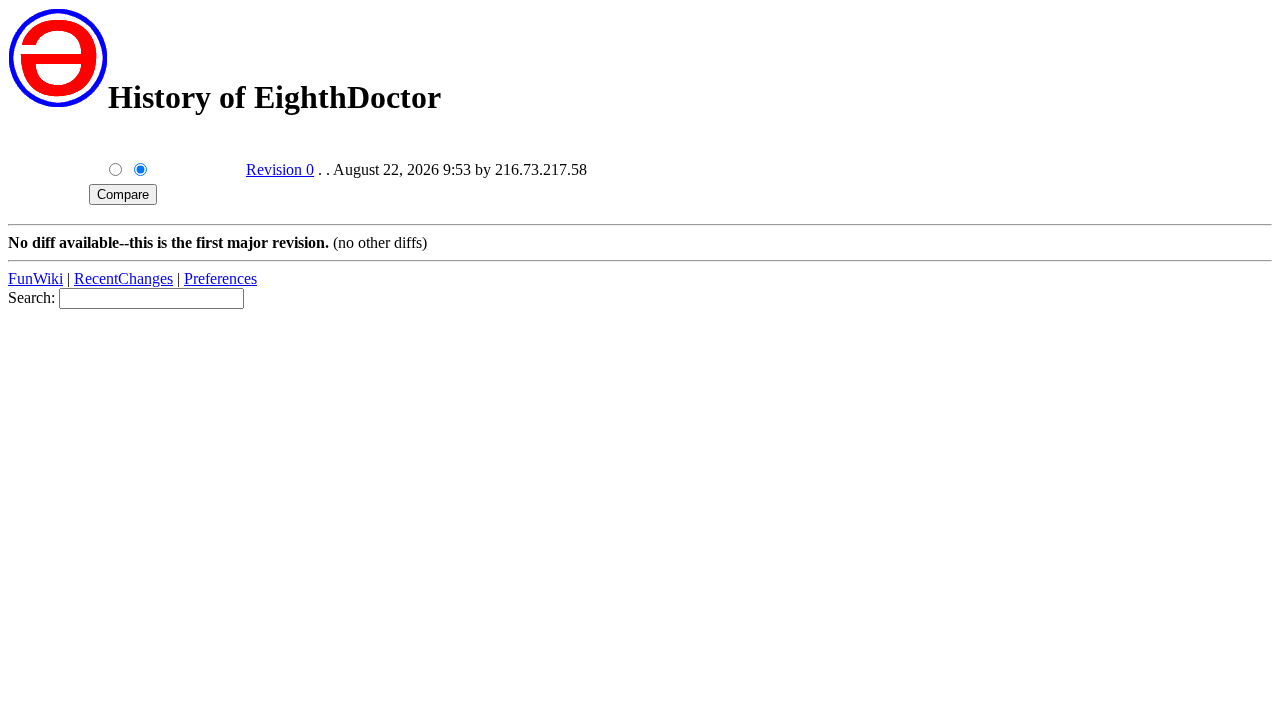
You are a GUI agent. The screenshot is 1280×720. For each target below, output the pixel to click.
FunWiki (35, 278)
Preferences (220, 278)
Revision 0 (280, 169)
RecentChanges (123, 278)
